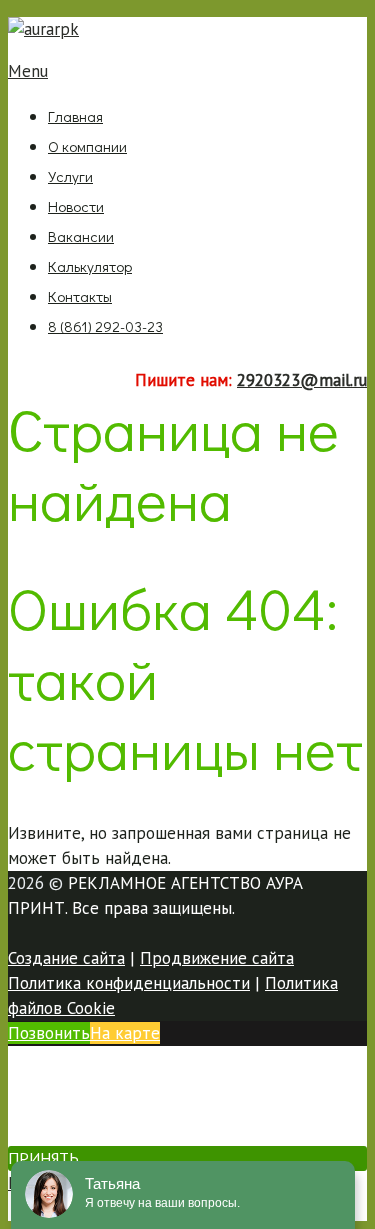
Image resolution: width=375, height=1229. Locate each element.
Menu (28, 71)
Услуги (70, 176)
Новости (76, 206)
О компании (87, 146)
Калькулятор (90, 266)
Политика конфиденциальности (129, 983)
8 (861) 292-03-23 (105, 326)
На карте (125, 1033)
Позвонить (49, 1033)
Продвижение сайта (217, 958)
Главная (75, 116)
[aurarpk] (43, 29)
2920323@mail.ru (302, 380)
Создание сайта (66, 958)
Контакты (80, 296)
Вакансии (81, 236)
